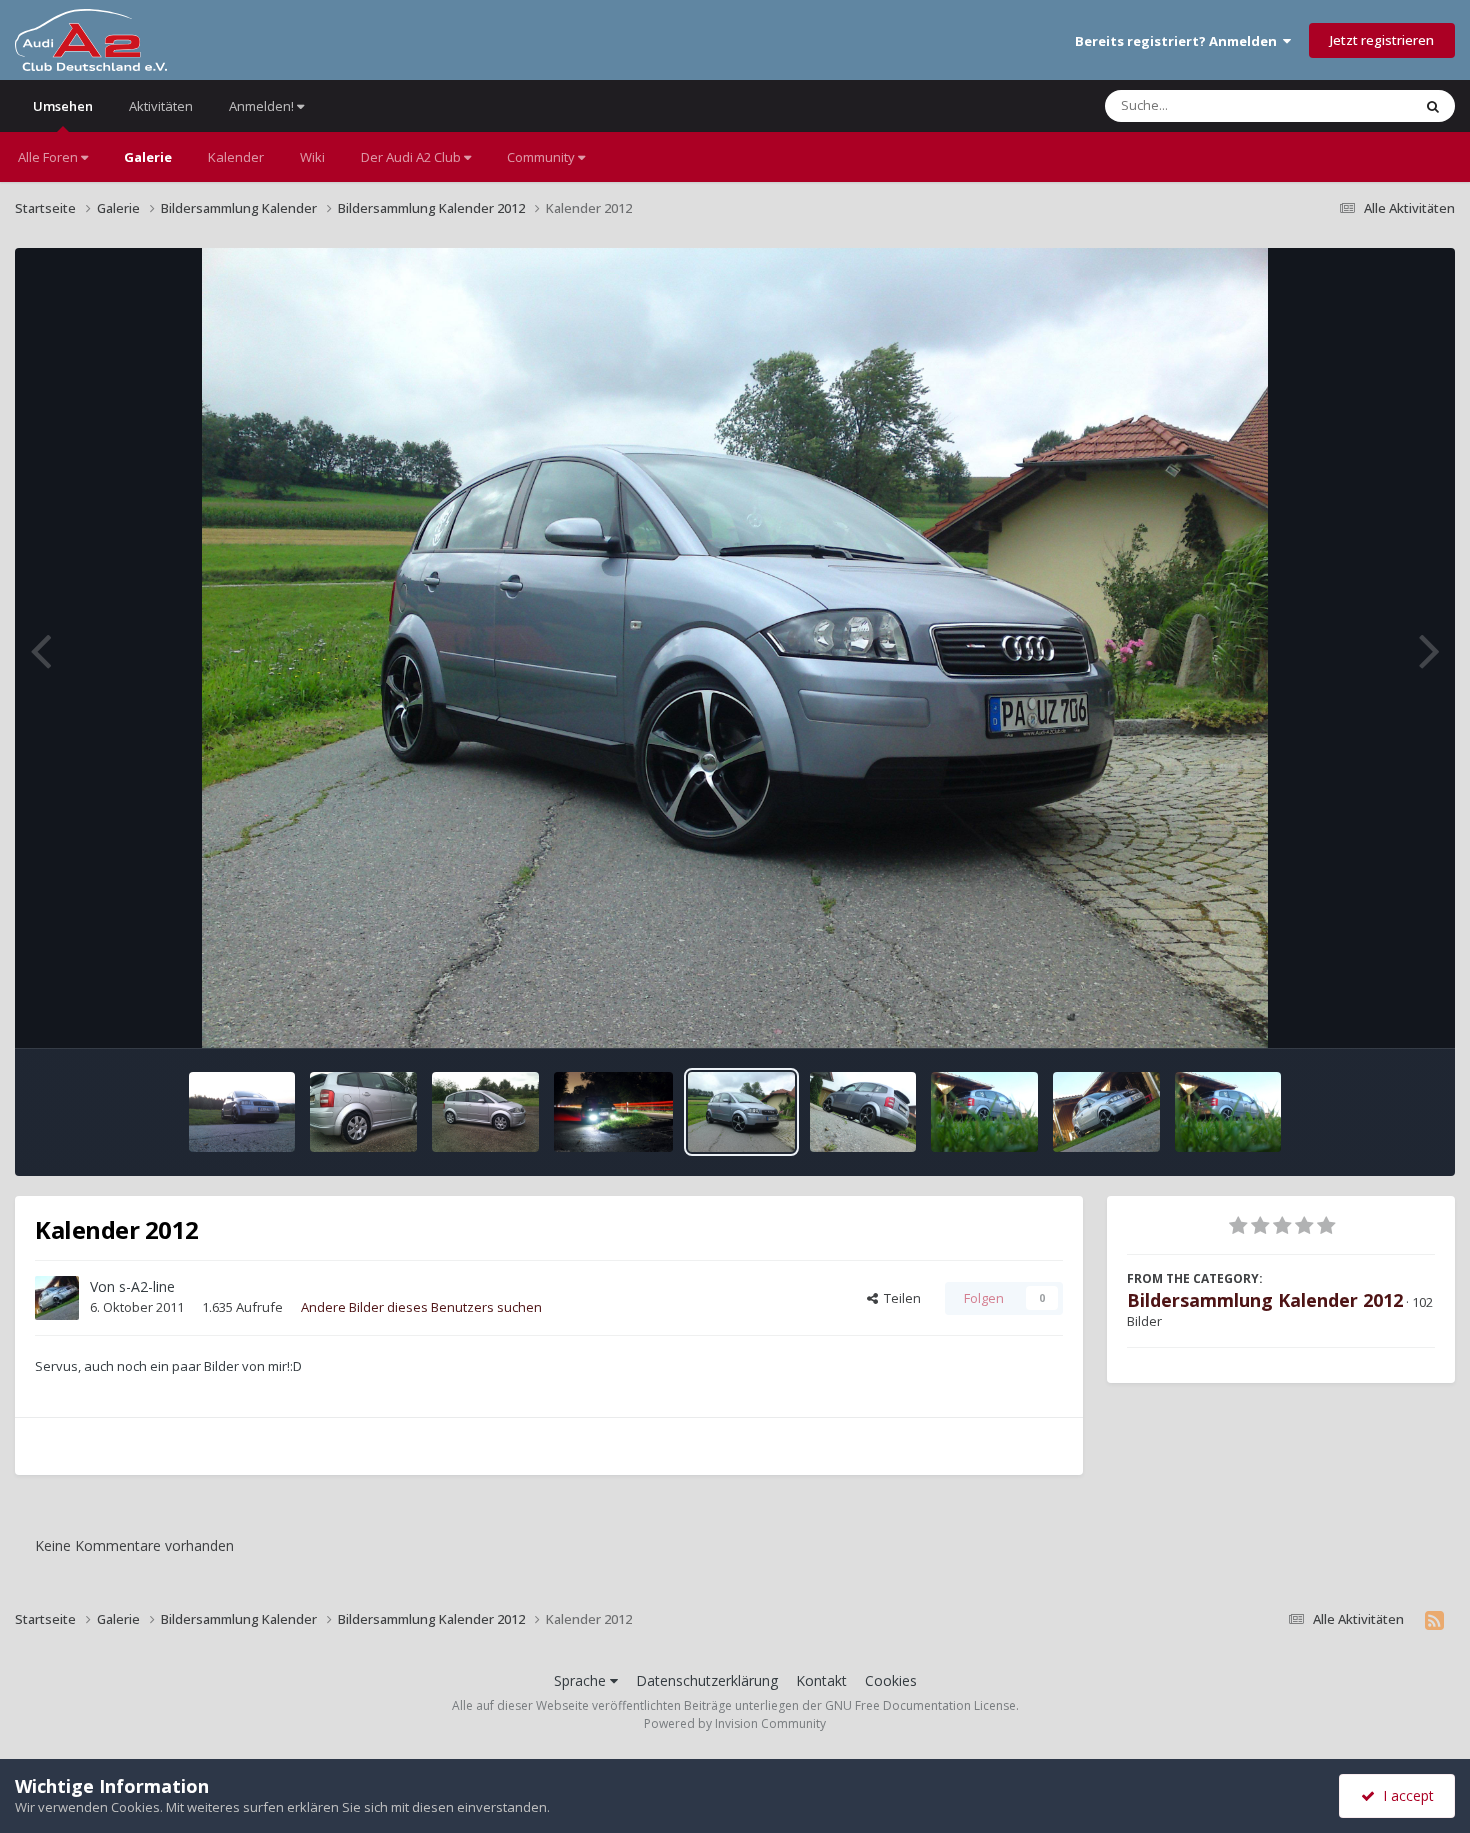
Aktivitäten (161, 106)
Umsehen (63, 106)
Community (542, 157)
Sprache (582, 1680)
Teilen (899, 1298)
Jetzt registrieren (1382, 40)
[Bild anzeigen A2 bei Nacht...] (614, 1112)
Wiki (312, 157)
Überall (1363, 105)
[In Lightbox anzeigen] (735, 648)
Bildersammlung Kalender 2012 (1265, 1300)
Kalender (236, 157)
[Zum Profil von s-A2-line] (57, 1298)
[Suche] (1433, 106)
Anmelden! (263, 106)
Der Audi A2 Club (412, 157)
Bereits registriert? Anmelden (1179, 41)
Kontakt (821, 1680)
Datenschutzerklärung (707, 1680)
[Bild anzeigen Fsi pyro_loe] (363, 1112)
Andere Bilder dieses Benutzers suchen (421, 1307)
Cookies (891, 1680)
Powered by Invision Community (735, 1723)
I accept (1404, 1795)
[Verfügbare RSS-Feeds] (1434, 1620)
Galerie (148, 157)
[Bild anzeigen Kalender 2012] (242, 1112)
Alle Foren (49, 157)
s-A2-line (147, 1286)
